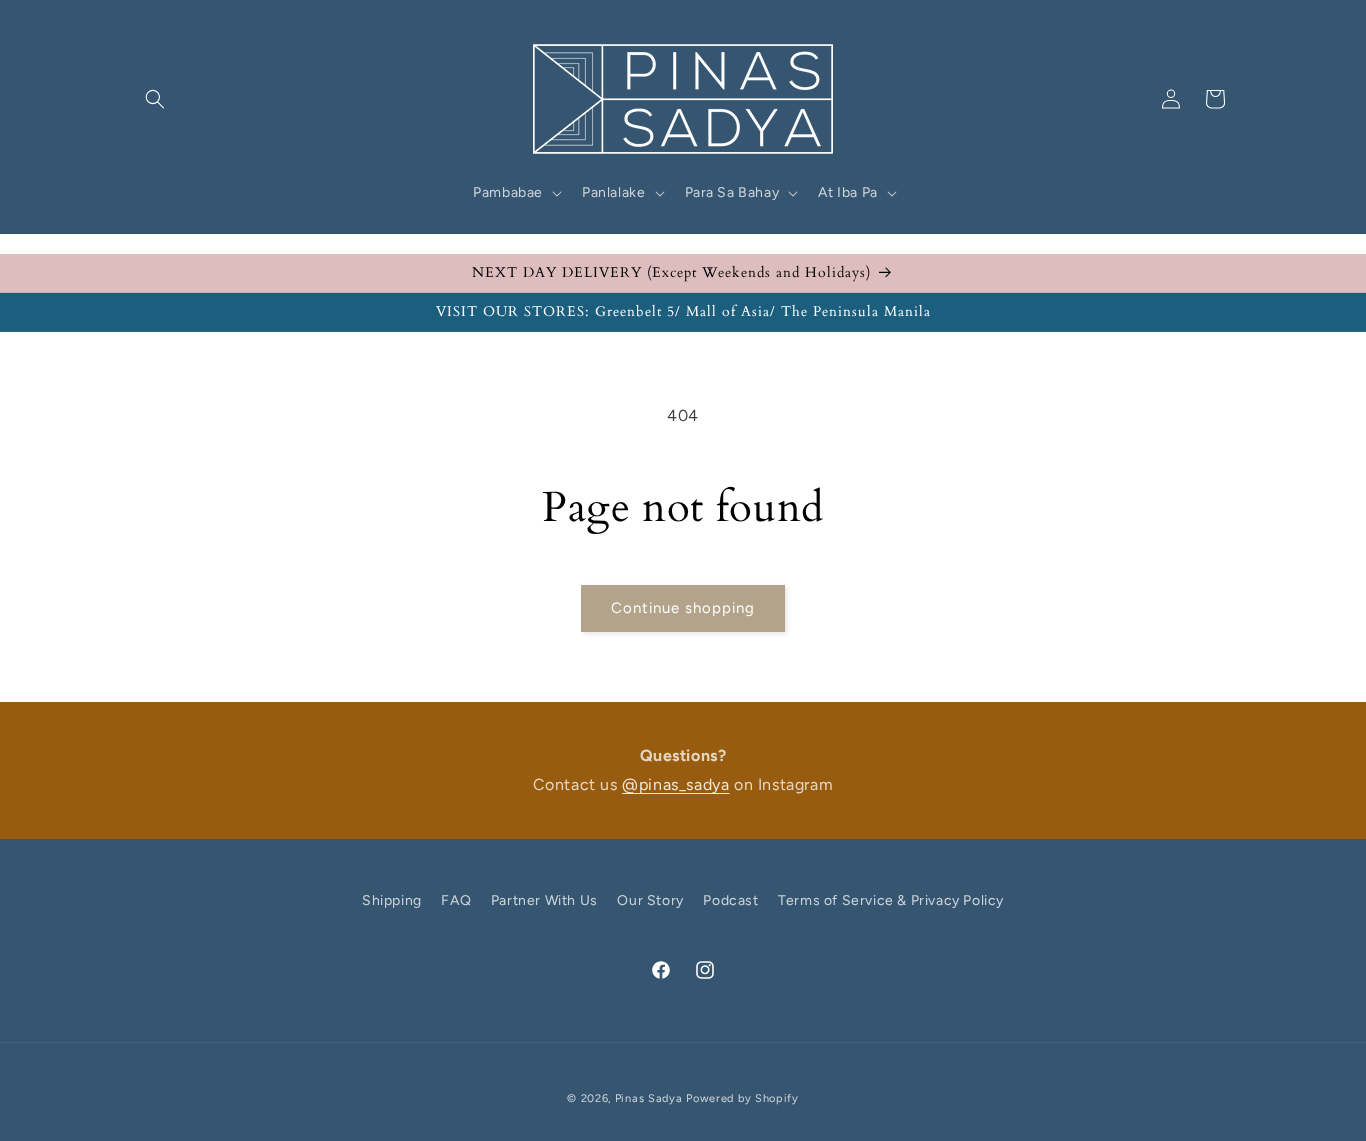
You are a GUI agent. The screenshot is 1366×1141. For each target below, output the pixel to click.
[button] (155, 99)
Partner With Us (544, 900)
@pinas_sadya (675, 783)
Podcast (730, 900)
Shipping (392, 900)
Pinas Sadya (649, 1098)
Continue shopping (683, 608)
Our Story (650, 900)
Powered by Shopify (742, 1098)
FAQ (456, 900)
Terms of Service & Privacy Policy (891, 900)
